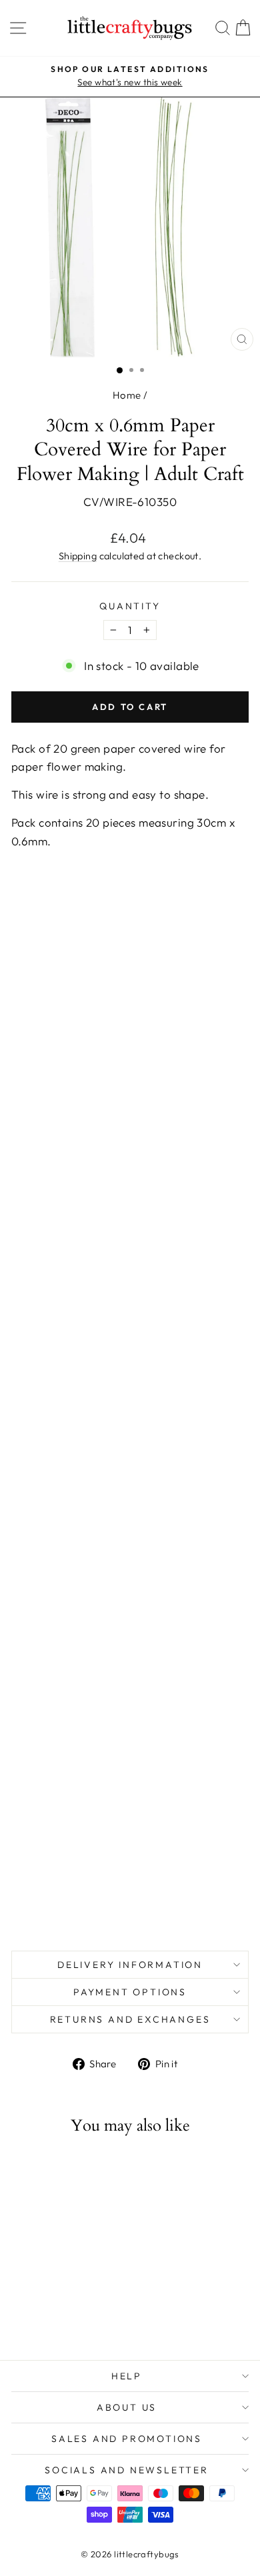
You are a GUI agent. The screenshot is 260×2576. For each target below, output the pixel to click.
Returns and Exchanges (130, 2019)
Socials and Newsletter (127, 2470)
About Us (127, 2407)
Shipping (78, 556)
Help (127, 2376)
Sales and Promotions (127, 2439)
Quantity (130, 606)
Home (127, 395)
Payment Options (130, 1992)
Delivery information (130, 1965)
